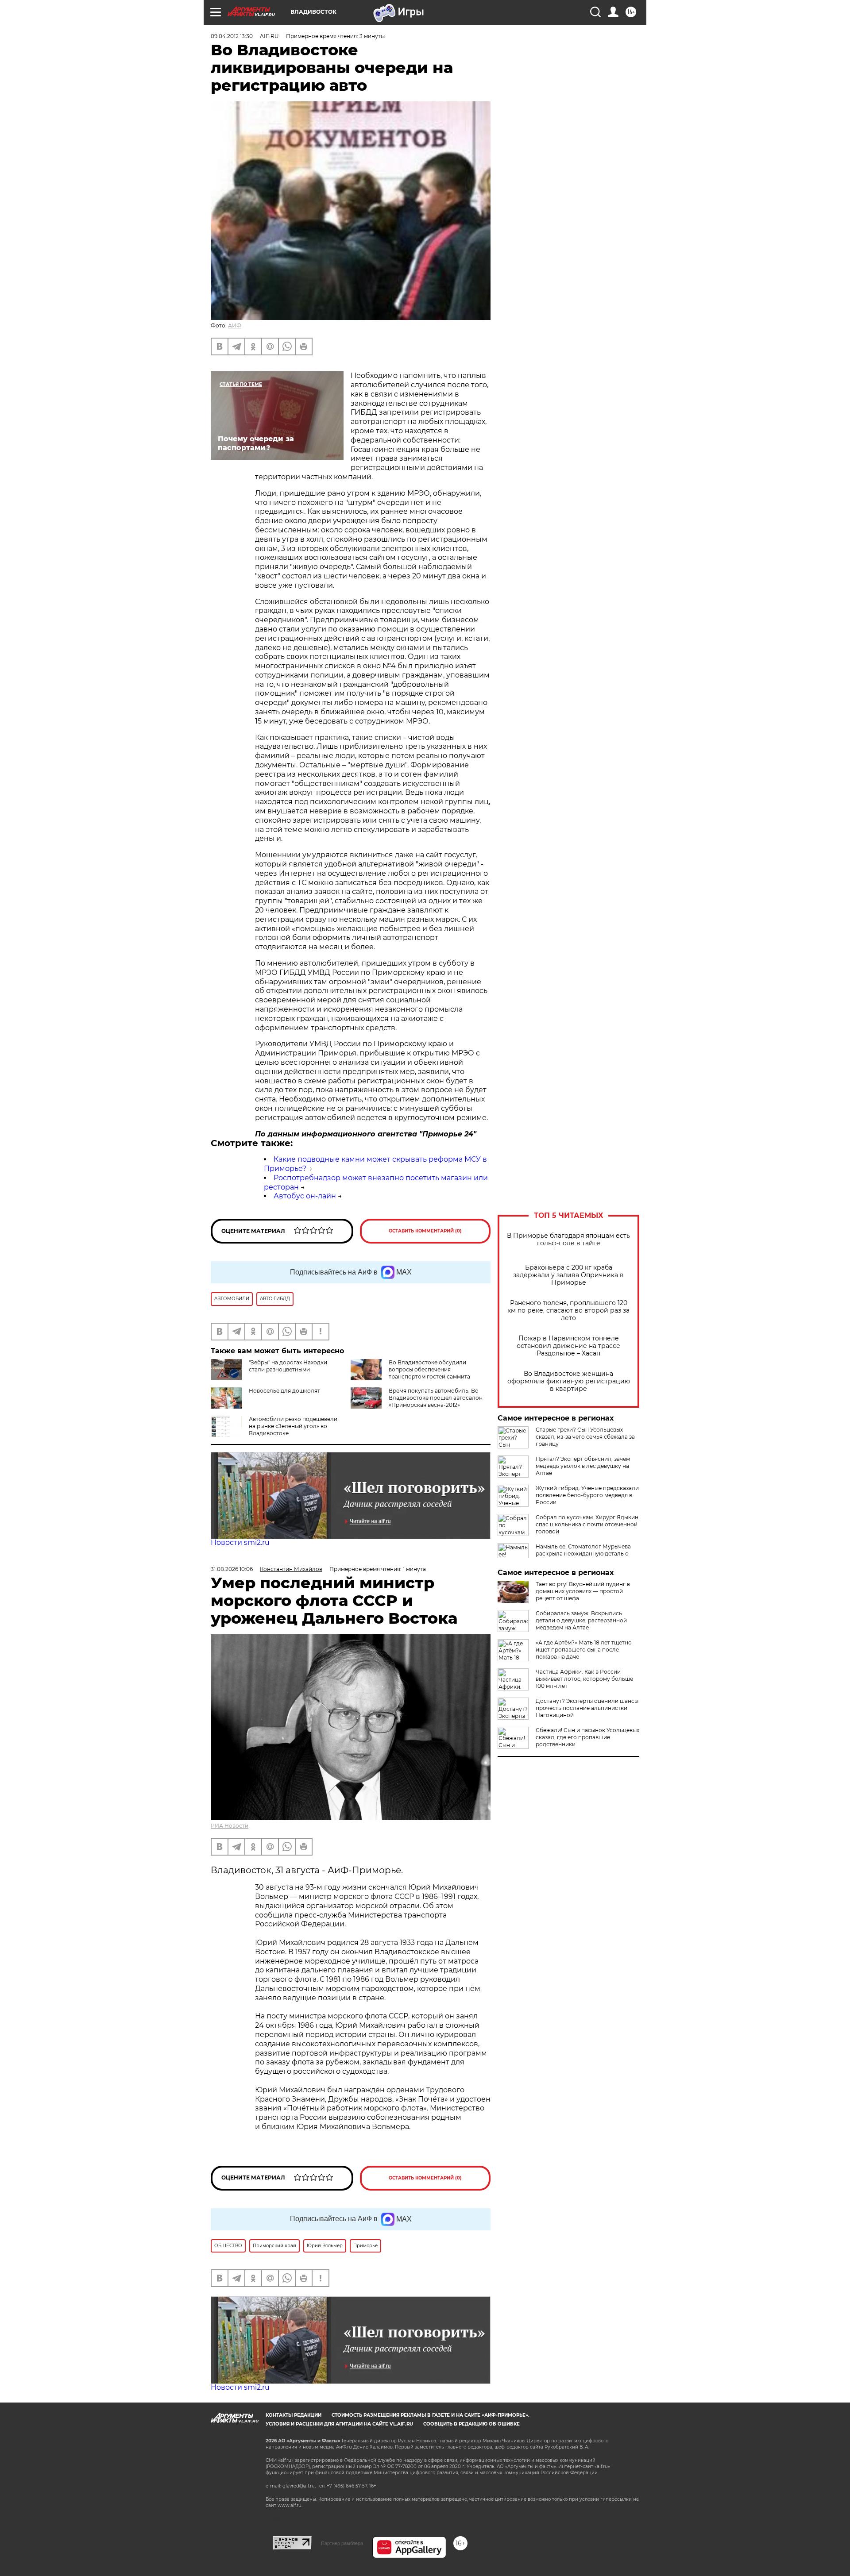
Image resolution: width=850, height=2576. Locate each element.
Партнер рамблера (342, 2543)
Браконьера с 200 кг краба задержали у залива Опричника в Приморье (568, 1275)
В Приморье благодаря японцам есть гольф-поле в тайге (568, 1240)
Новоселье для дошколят (284, 1391)
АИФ (235, 325)
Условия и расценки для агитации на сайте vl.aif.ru (339, 2424)
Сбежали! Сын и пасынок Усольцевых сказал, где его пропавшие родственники (587, 1737)
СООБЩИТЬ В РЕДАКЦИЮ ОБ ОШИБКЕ (471, 2424)
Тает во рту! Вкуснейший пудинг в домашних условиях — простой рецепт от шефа (583, 1591)
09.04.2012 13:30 (232, 36)
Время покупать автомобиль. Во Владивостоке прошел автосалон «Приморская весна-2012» (436, 1398)
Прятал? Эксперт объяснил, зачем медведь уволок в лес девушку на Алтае (583, 1466)
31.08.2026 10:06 (232, 1569)
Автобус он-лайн (305, 1196)
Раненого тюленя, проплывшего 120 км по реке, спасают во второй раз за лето (568, 1311)
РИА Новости (230, 1826)
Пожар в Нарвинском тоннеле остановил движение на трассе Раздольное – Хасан (568, 1346)
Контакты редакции (294, 2415)
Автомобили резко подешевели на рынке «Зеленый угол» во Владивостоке (293, 1426)
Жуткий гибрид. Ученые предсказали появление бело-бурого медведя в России (587, 1495)
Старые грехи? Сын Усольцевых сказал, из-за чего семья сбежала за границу (585, 1437)
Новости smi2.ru (240, 1542)
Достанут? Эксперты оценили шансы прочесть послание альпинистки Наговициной (587, 1708)
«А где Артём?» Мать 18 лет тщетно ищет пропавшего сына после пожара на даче (584, 1650)
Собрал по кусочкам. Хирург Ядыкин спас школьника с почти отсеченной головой (587, 1524)
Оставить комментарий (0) (425, 1231)
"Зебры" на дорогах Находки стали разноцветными (288, 1366)
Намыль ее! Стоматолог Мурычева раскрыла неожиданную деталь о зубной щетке (583, 1554)
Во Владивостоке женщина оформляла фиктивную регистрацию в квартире (569, 1381)
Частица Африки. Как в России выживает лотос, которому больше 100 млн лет (584, 1679)
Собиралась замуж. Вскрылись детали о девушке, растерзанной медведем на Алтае (581, 1620)
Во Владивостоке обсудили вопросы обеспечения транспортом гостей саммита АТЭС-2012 (429, 1373)
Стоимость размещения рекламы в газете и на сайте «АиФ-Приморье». (431, 2415)
